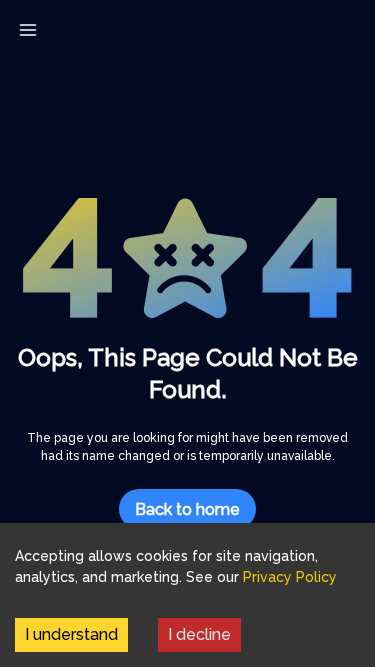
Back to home (187, 509)
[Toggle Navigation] (28, 30)
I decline (199, 634)
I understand (71, 634)
